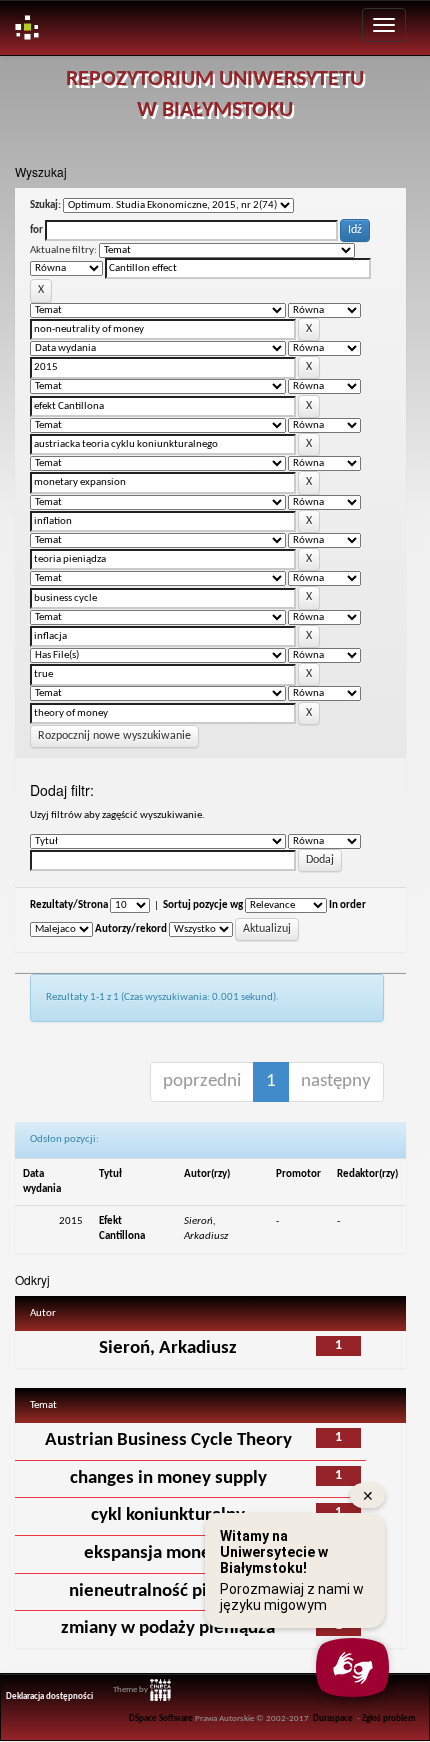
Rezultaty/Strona (69, 905)
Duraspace (333, 1719)
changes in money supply (168, 1478)
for (36, 230)
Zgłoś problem (388, 1719)
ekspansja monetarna (168, 1553)
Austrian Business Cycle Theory (168, 1440)
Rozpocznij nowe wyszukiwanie (114, 736)
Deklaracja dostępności (49, 1697)
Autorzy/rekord (131, 929)
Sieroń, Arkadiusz (168, 1348)
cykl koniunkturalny (168, 1515)
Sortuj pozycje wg (203, 905)
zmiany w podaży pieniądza (168, 1628)
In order (347, 905)
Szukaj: (45, 205)
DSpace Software (161, 1719)
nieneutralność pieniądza (168, 1591)
